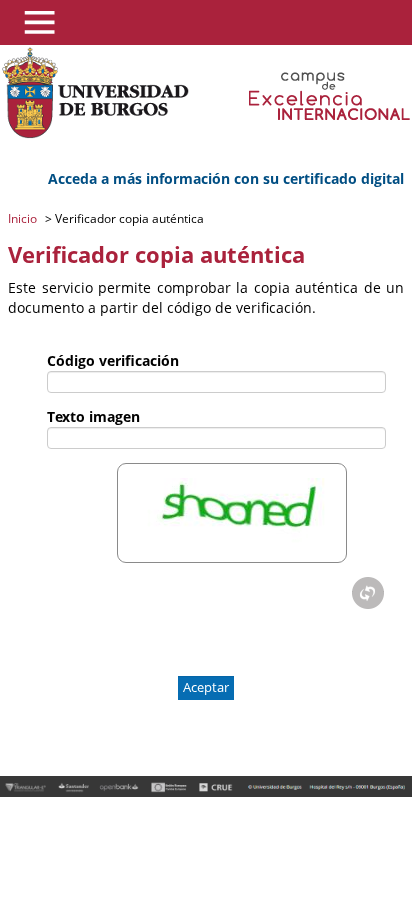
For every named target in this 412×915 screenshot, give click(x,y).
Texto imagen (93, 416)
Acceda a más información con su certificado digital (226, 178)
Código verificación (113, 360)
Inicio (24, 218)
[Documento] (368, 593)
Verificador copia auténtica (128, 218)
